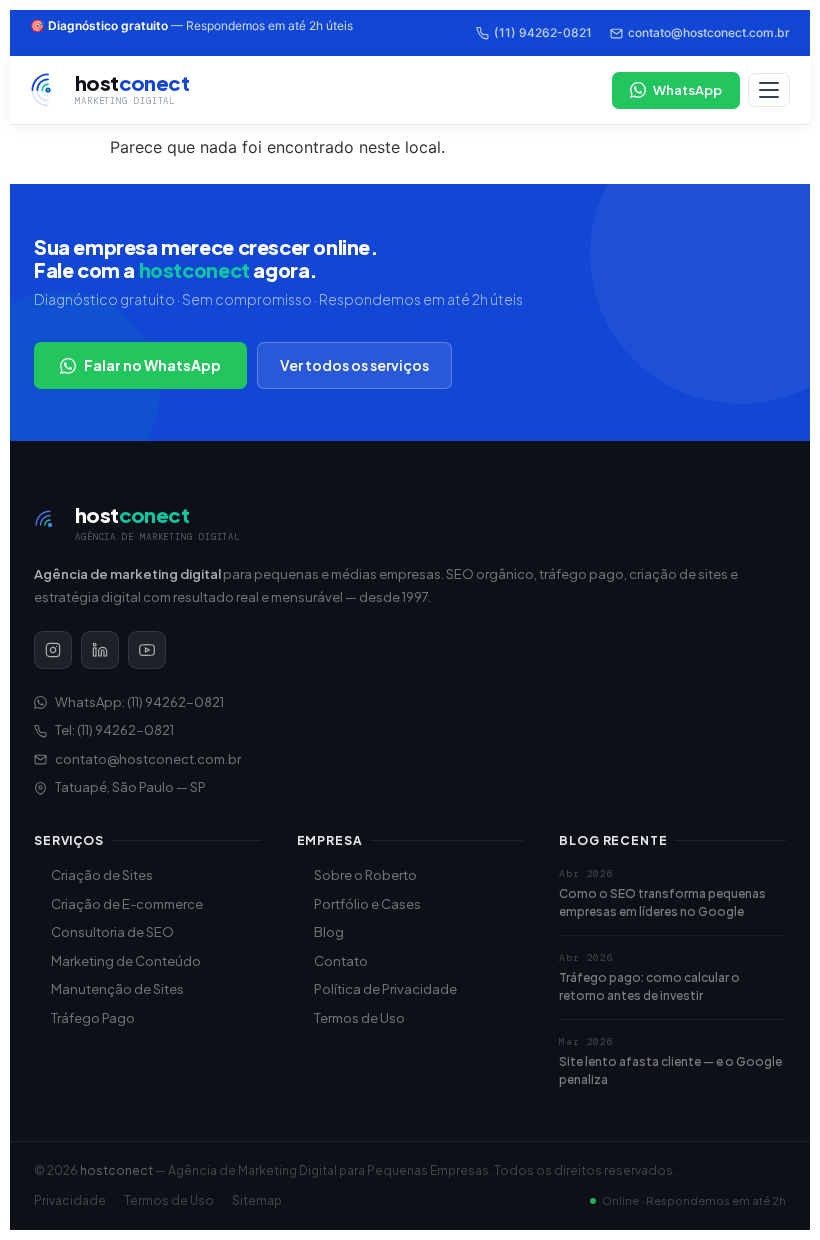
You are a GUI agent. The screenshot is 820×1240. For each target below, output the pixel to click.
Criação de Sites (102, 875)
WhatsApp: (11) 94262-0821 (139, 702)
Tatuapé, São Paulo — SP (130, 787)
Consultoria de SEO (112, 932)
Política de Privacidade (385, 989)
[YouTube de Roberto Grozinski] (147, 650)
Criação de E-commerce (127, 904)
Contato (341, 961)
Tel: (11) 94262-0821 (114, 730)
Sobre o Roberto (365, 875)
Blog (329, 932)
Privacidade (70, 1200)
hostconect (116, 1170)
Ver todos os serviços (354, 365)
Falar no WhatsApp (152, 365)
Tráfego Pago (93, 1018)
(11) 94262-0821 (543, 32)
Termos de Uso (359, 1018)
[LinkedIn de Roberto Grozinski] (100, 650)
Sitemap (257, 1200)
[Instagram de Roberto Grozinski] (53, 650)
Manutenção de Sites (117, 989)
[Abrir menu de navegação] (769, 90)
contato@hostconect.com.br (709, 32)
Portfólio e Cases (367, 904)
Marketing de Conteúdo (126, 961)
